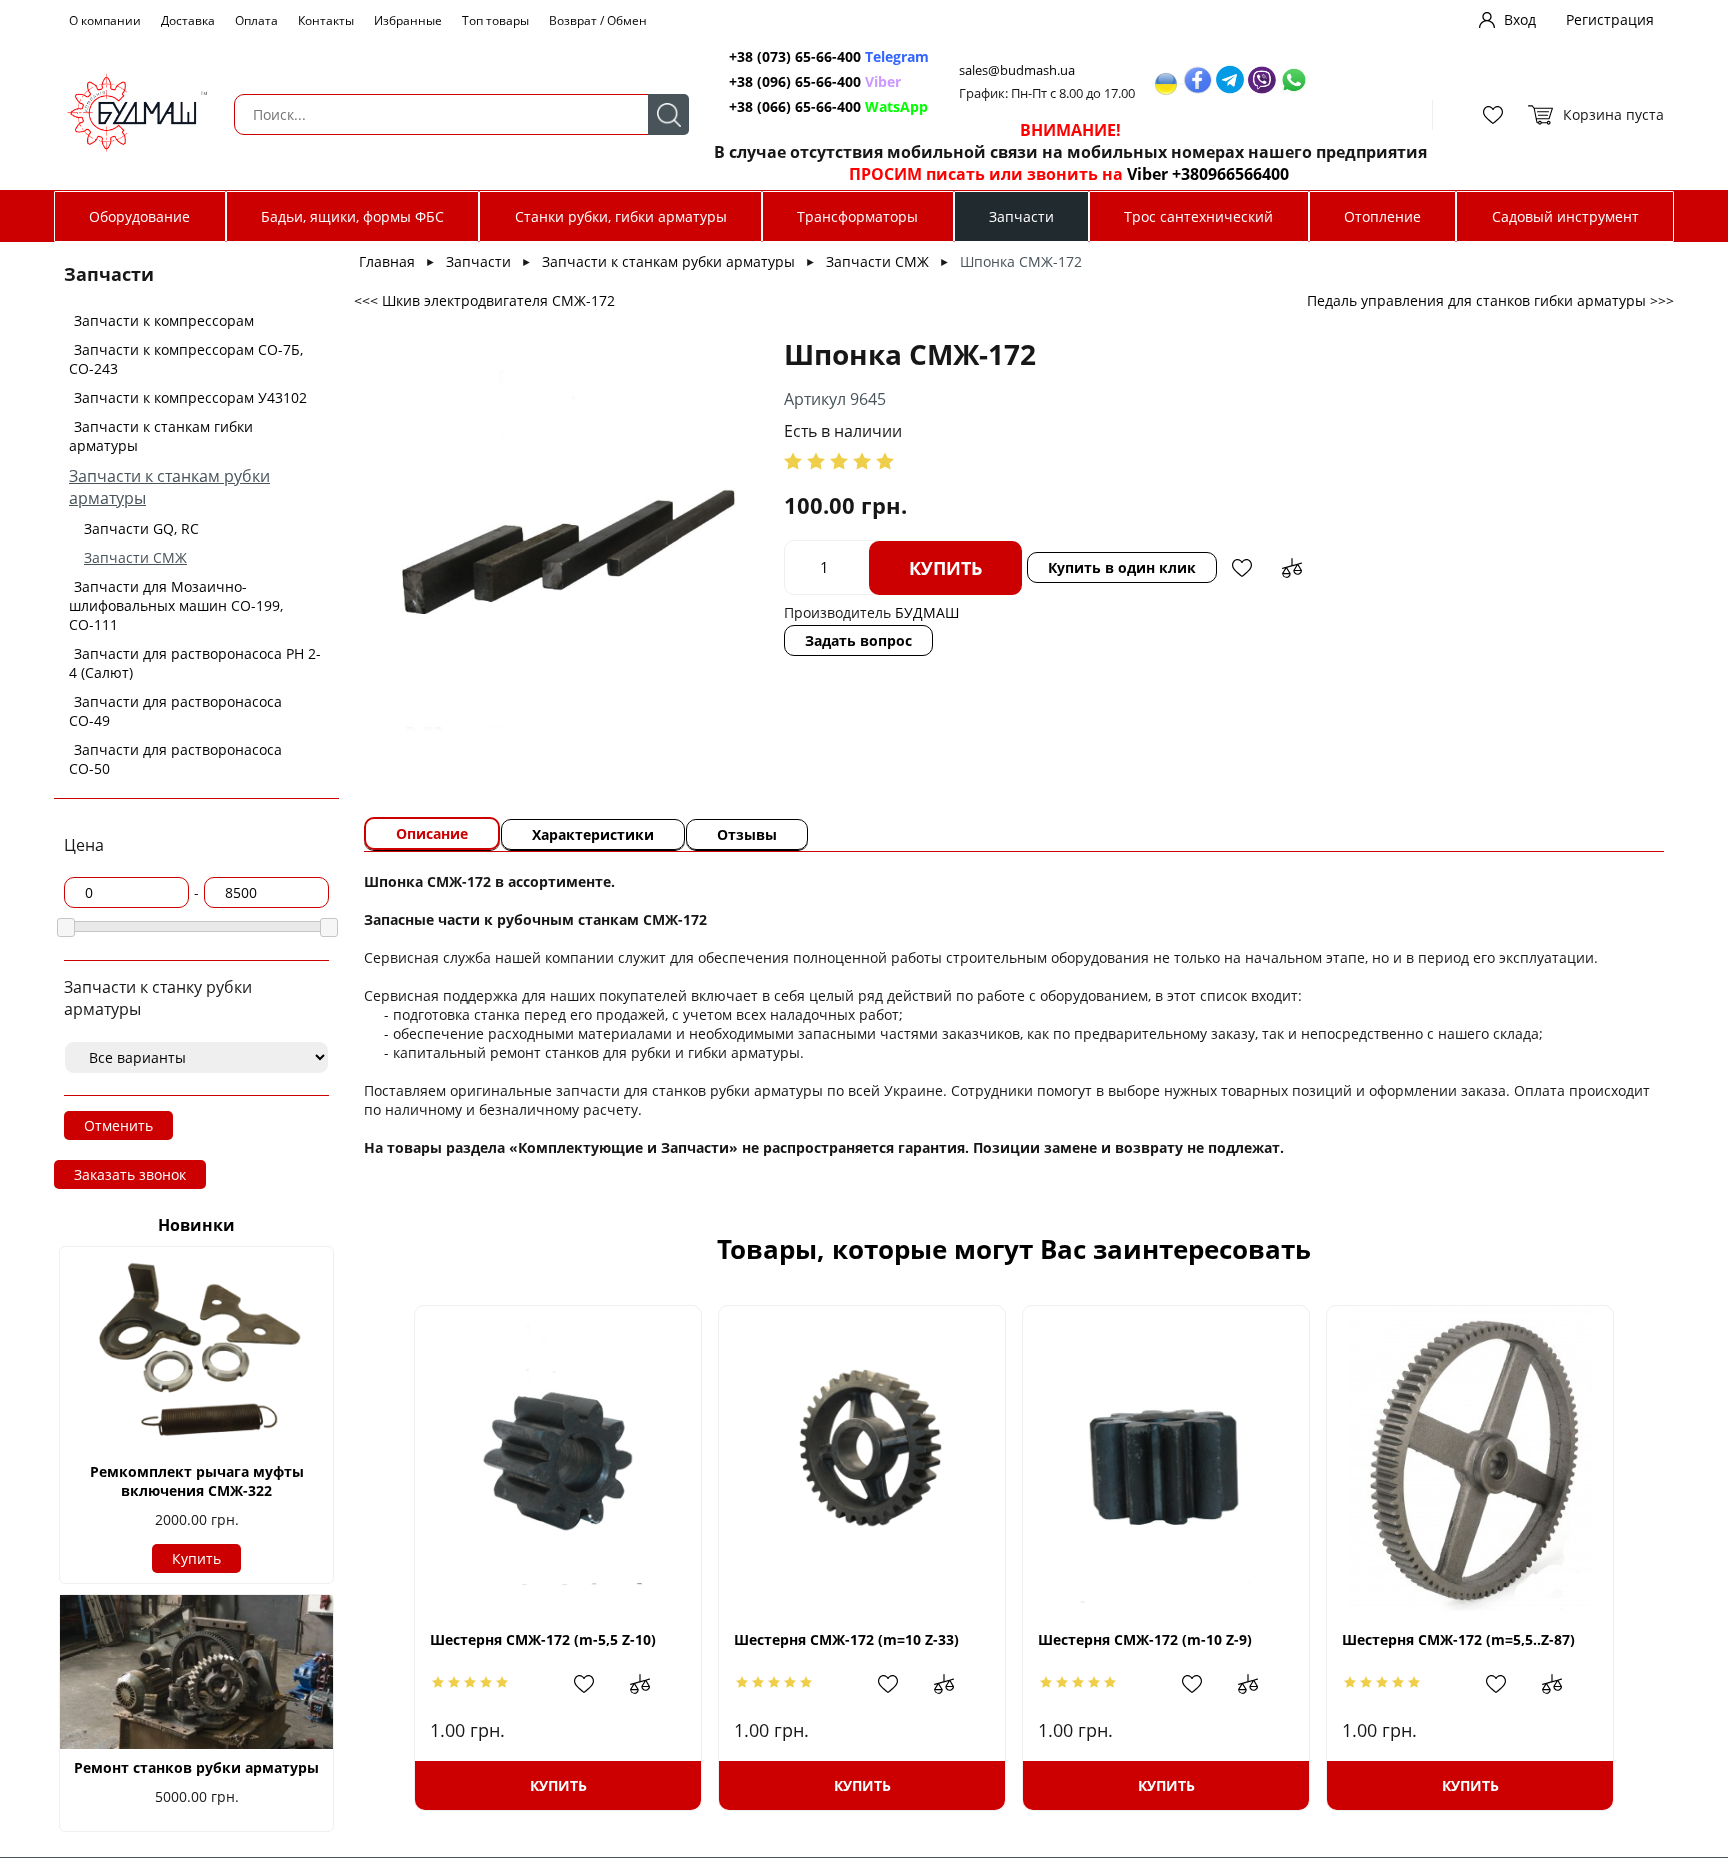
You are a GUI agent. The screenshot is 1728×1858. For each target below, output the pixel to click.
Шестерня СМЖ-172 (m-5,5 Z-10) (543, 1639)
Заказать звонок (130, 1174)
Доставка (188, 20)
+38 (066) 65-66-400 (795, 106)
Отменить (118, 1125)
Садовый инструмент (1565, 216)
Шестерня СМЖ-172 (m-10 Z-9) (1145, 1639)
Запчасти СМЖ (135, 557)
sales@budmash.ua (1017, 70)
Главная (387, 261)
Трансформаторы (857, 216)
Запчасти (1021, 216)
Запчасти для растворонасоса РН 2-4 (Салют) (195, 663)
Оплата (256, 20)
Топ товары (495, 20)
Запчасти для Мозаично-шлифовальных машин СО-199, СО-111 (176, 605)
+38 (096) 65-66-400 (795, 81)
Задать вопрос (858, 640)
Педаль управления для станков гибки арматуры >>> (1490, 300)
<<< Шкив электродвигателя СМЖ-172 (484, 300)
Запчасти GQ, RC (141, 528)
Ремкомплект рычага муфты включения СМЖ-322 (197, 1481)
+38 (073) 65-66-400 (795, 56)
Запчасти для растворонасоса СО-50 (175, 759)
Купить (196, 1558)
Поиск (668, 114)
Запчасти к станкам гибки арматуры (161, 436)
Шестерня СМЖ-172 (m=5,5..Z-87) (1458, 1639)
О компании (105, 20)
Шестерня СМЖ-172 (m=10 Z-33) (846, 1639)
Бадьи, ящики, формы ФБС (352, 216)
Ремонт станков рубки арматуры (196, 1767)
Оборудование (139, 216)
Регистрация (1610, 19)
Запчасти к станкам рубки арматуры (668, 261)
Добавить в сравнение (1292, 568)
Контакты (326, 20)
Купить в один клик (1122, 567)
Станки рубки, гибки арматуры (621, 216)
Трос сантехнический (1198, 216)
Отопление (1382, 216)
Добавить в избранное (1242, 568)
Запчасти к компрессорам (164, 320)
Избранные (408, 20)
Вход (1520, 19)
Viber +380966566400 (1208, 174)
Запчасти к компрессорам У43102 (190, 397)
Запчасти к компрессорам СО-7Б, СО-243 (186, 359)
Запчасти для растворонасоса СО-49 (175, 711)
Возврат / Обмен (598, 20)
